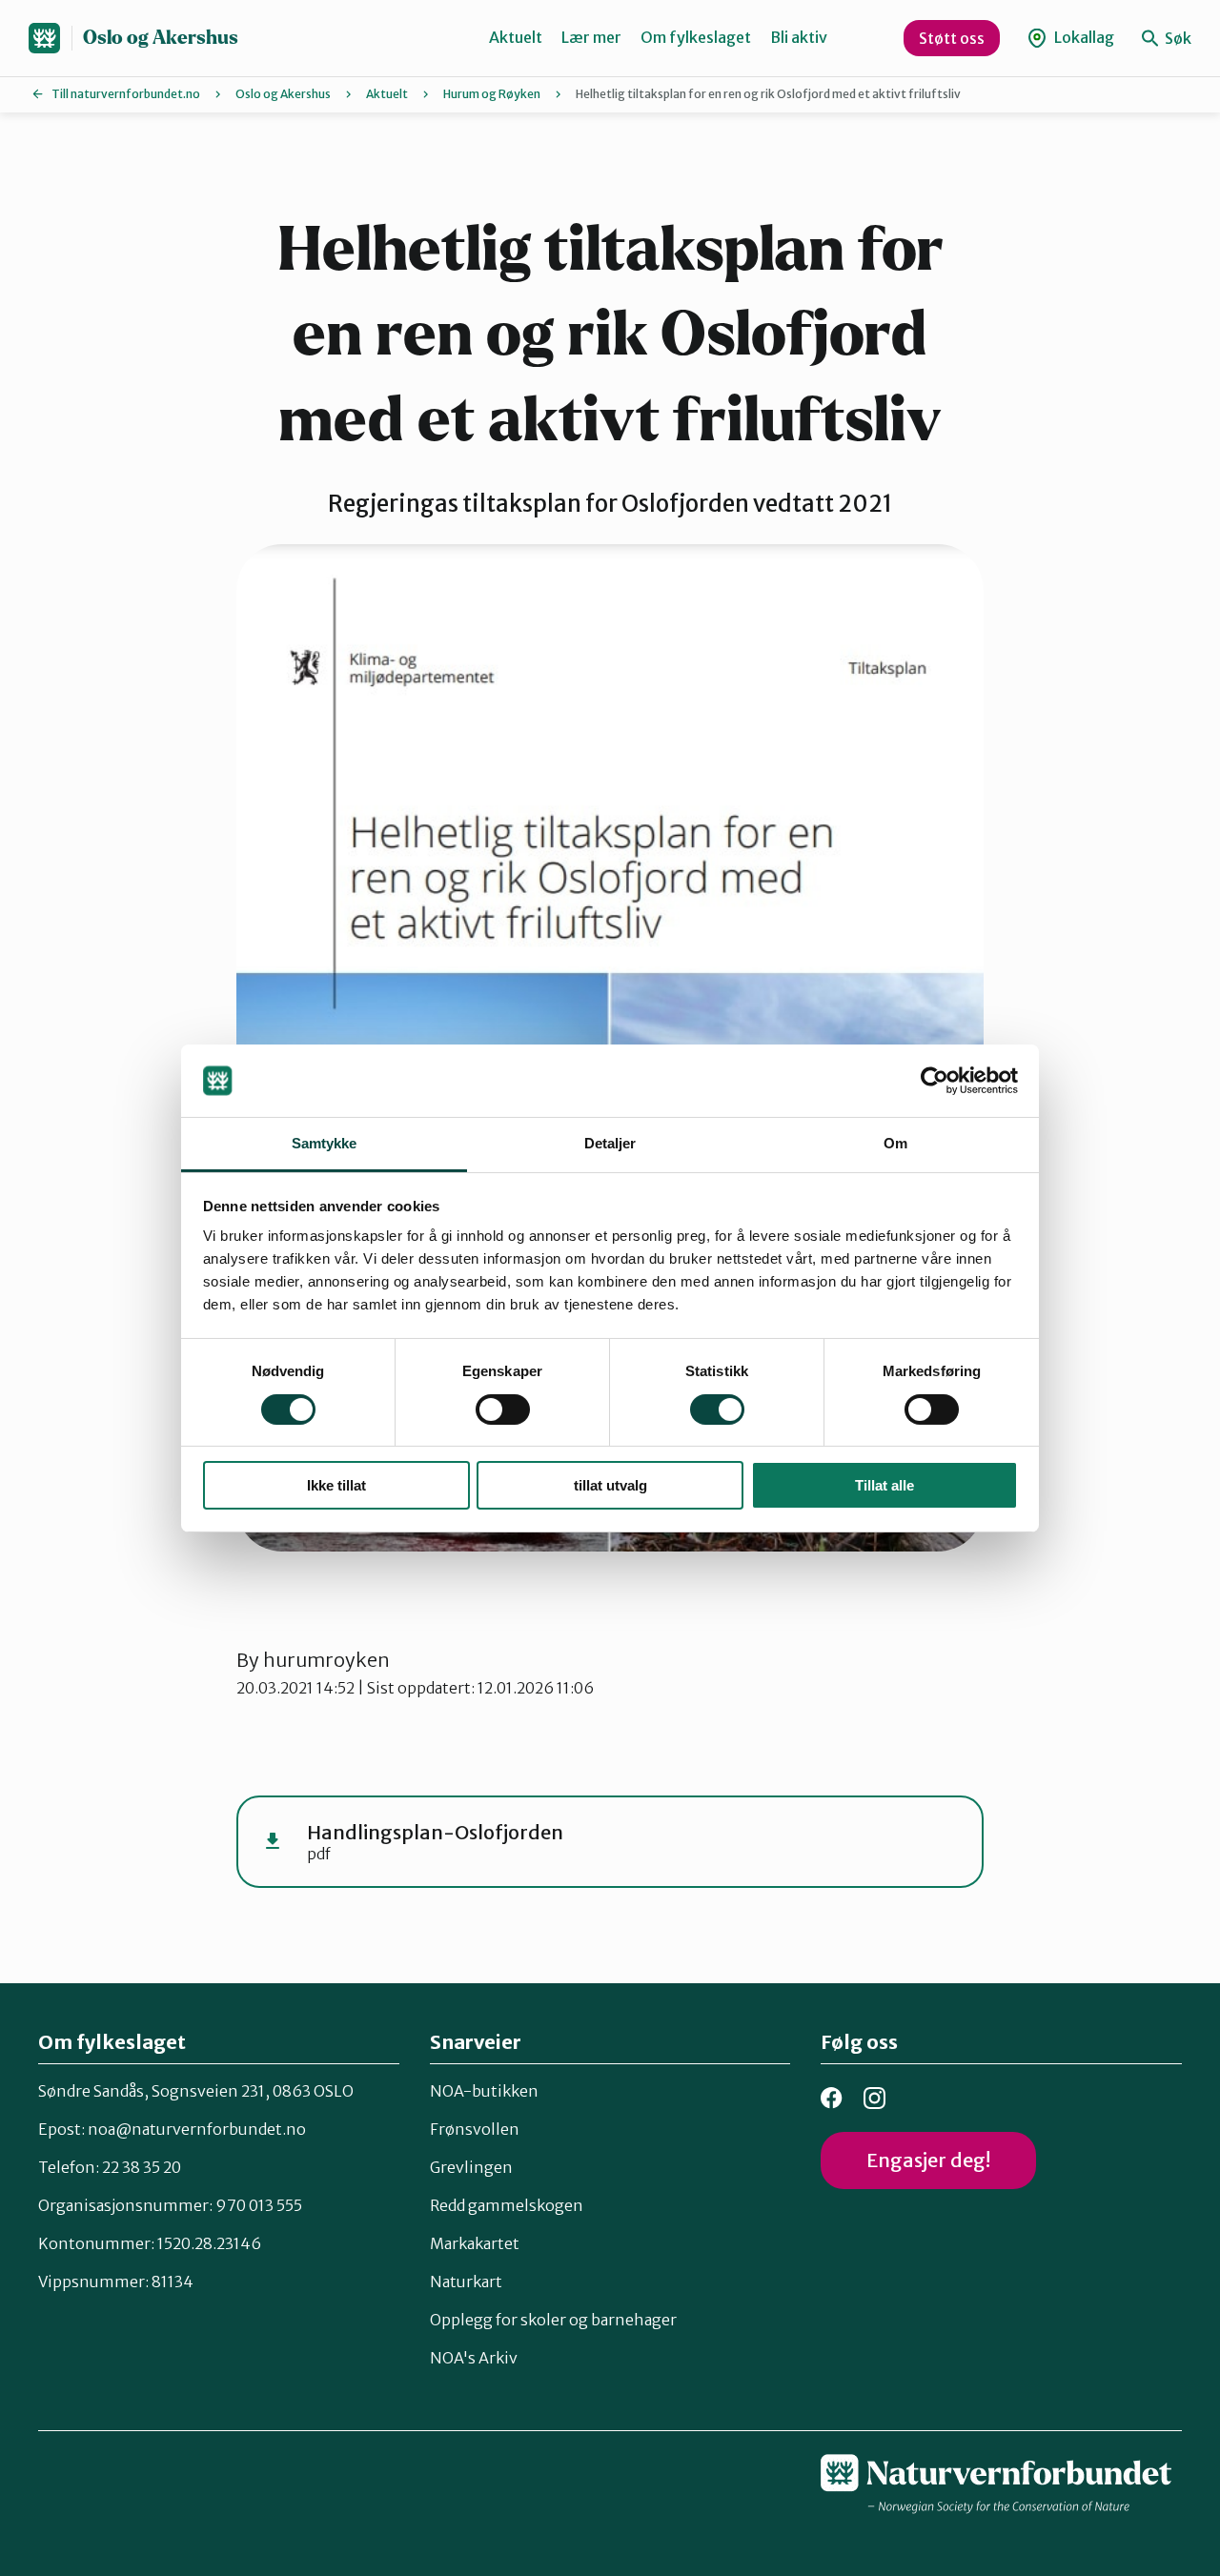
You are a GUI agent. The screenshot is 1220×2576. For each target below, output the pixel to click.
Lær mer (591, 37)
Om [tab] (895, 1143)
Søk (1177, 38)
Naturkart (466, 2282)
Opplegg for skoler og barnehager (553, 2320)
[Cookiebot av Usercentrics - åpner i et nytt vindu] (935, 1081)
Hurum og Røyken (492, 94)
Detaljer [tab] (610, 1143)
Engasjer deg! (928, 2160)
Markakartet (475, 2243)
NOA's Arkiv (474, 2358)
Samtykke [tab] (325, 1143)
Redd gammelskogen (507, 2205)
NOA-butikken (484, 2091)
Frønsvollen (475, 2129)
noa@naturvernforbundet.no (197, 2129)
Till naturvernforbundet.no (126, 94)
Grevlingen (471, 2167)
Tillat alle (884, 1485)
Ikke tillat (336, 1485)
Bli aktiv (799, 37)
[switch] (503, 1410)
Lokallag (1083, 37)
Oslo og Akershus (161, 38)
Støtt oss (952, 38)
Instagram (874, 2098)
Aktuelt (516, 37)
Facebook (832, 2098)
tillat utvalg (610, 1485)
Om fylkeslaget (696, 37)
